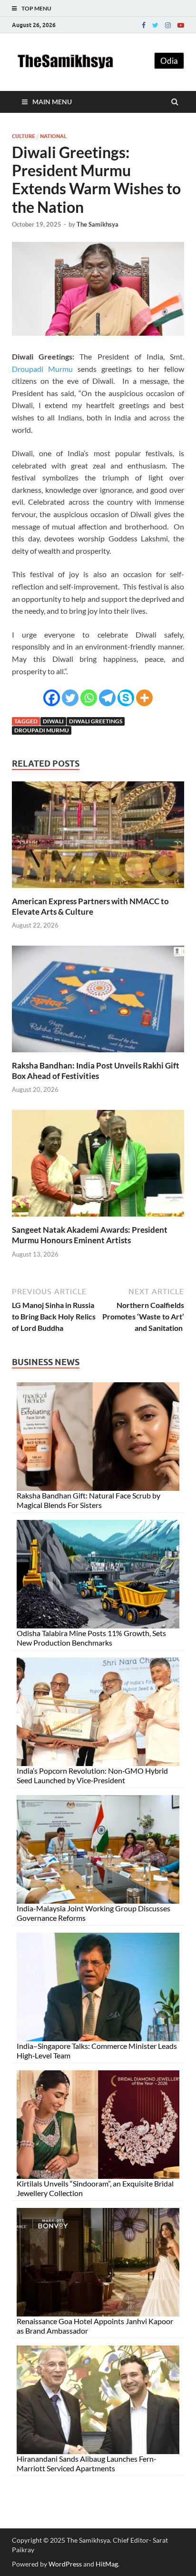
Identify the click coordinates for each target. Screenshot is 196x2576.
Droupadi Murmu (42, 369)
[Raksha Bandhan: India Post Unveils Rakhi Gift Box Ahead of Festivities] (98, 1054)
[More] (144, 698)
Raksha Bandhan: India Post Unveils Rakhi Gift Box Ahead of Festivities (96, 1071)
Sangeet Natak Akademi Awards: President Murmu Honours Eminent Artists (90, 1235)
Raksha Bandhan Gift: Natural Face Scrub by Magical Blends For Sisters (88, 1500)
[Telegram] (107, 698)
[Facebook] (144, 25)
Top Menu (36, 8)
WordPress (65, 2564)
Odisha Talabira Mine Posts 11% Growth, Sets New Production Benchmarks (91, 1638)
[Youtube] (181, 25)
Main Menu (52, 102)
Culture (24, 136)
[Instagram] (168, 25)
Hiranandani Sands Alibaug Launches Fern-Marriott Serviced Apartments (87, 2463)
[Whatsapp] (89, 698)
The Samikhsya (98, 224)
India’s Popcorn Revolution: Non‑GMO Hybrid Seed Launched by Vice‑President (92, 1775)
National (53, 136)
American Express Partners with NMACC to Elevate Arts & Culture (90, 906)
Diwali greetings (96, 721)
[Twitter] (155, 25)
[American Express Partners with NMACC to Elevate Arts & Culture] (98, 890)
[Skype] (126, 698)
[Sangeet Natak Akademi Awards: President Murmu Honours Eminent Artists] (98, 1219)
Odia (169, 61)
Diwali (53, 721)
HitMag (107, 2564)
